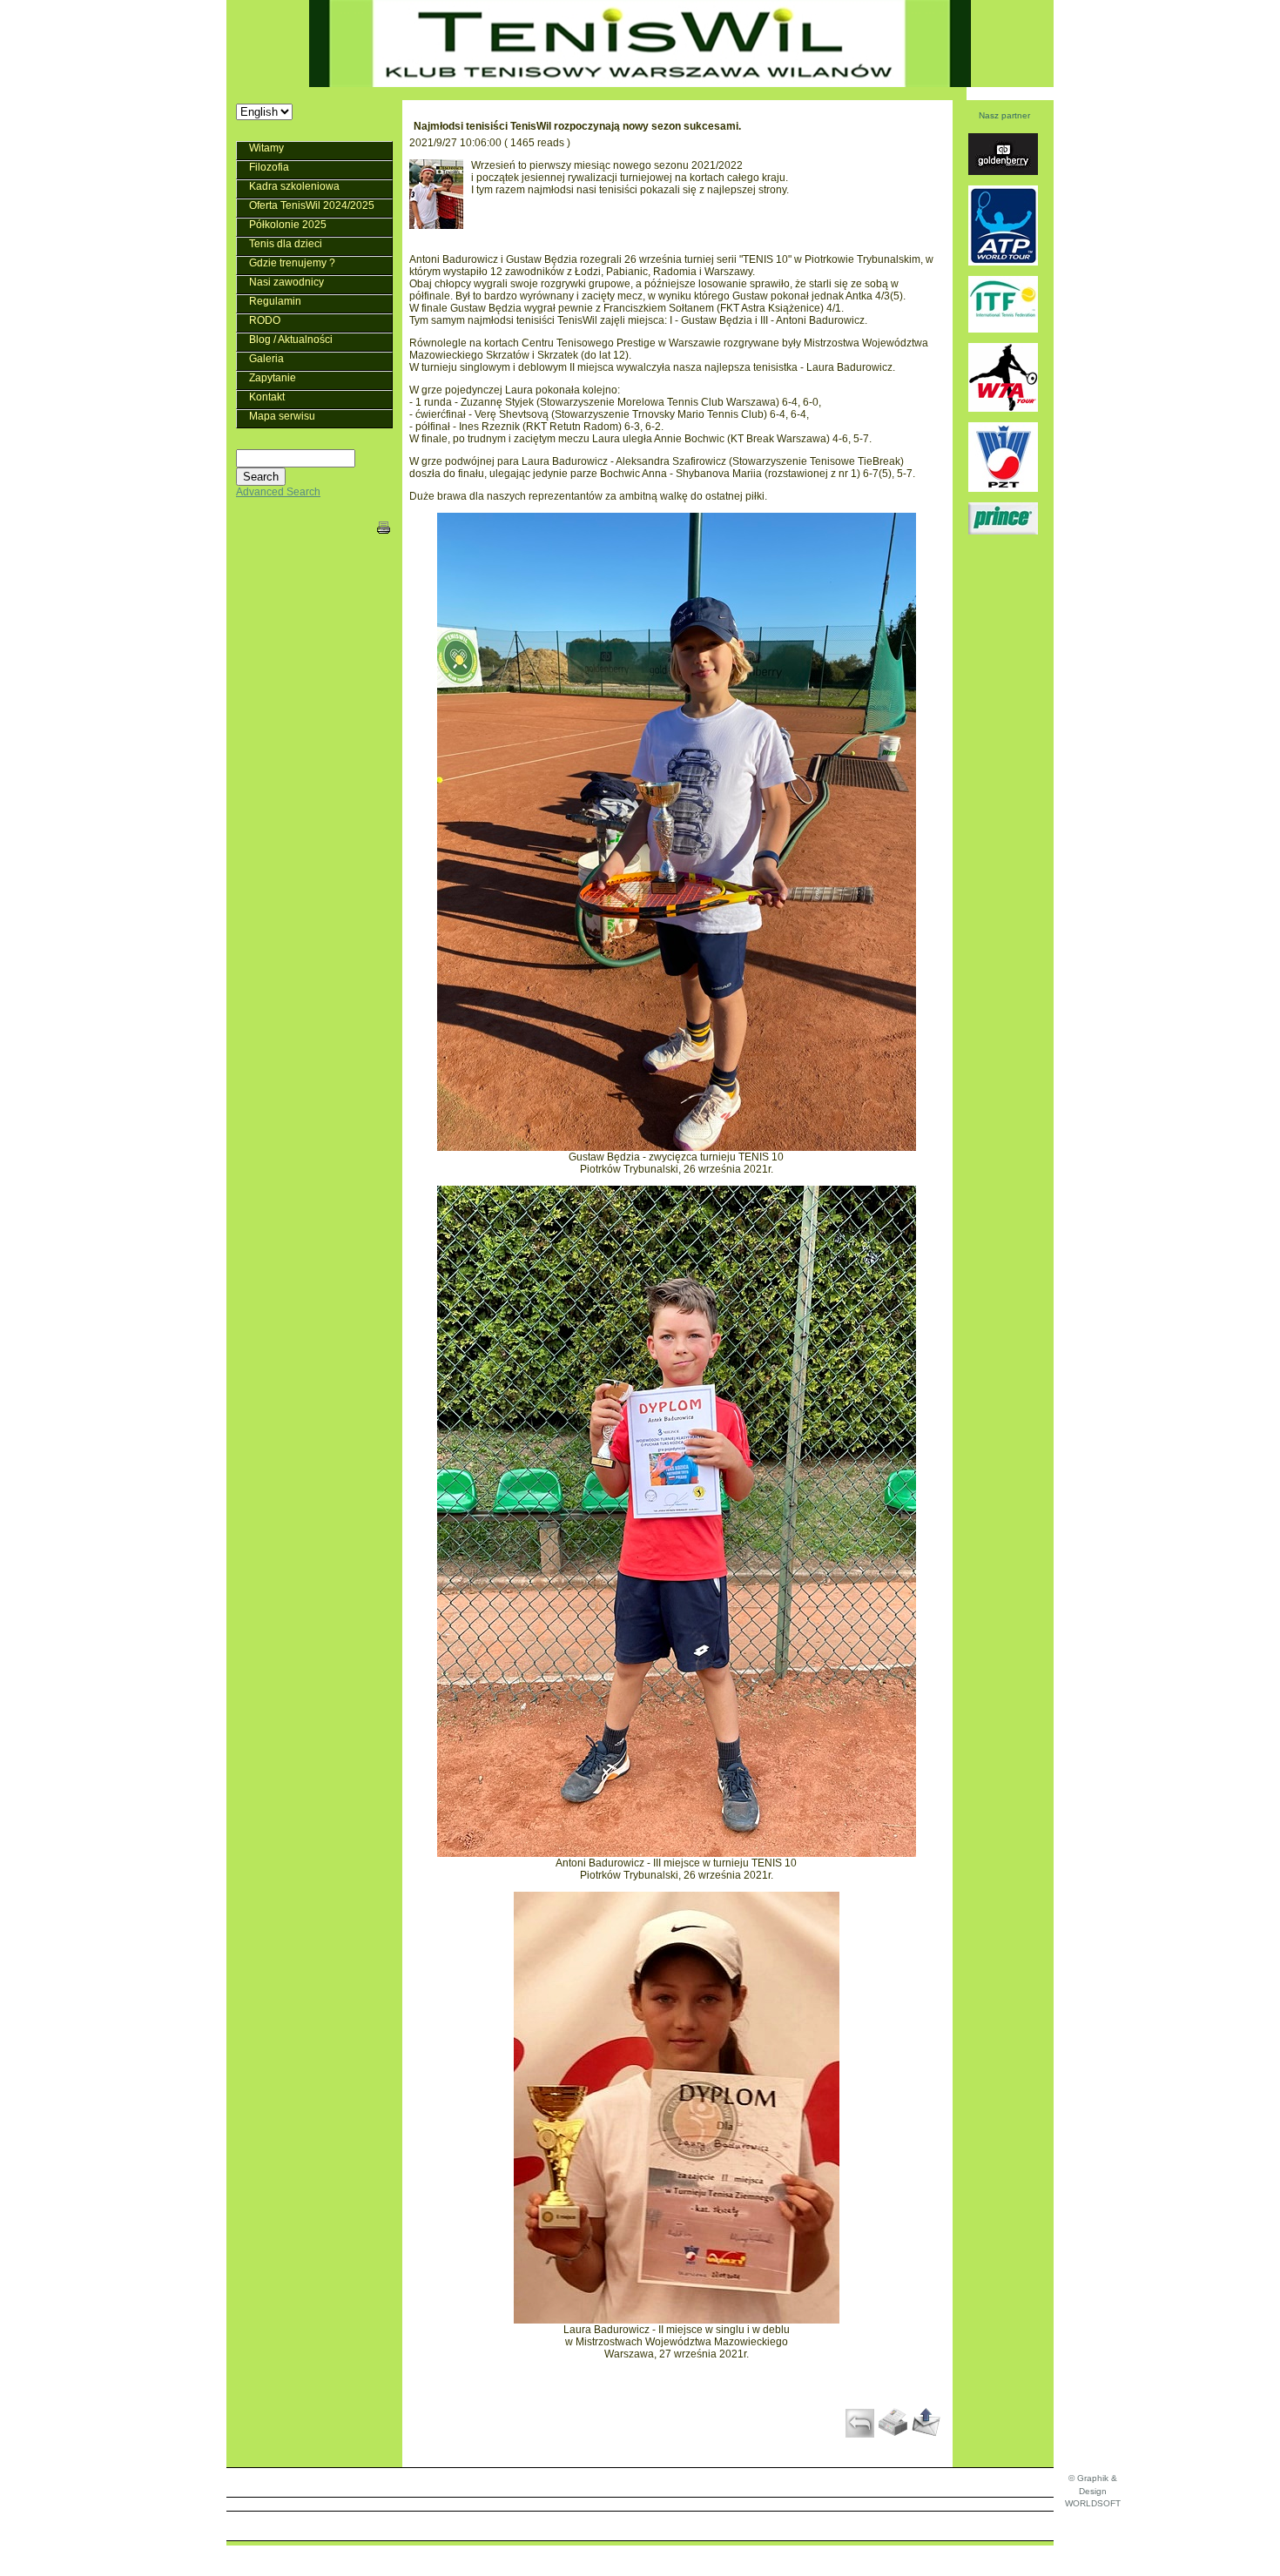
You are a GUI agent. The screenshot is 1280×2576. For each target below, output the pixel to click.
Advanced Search (278, 492)
